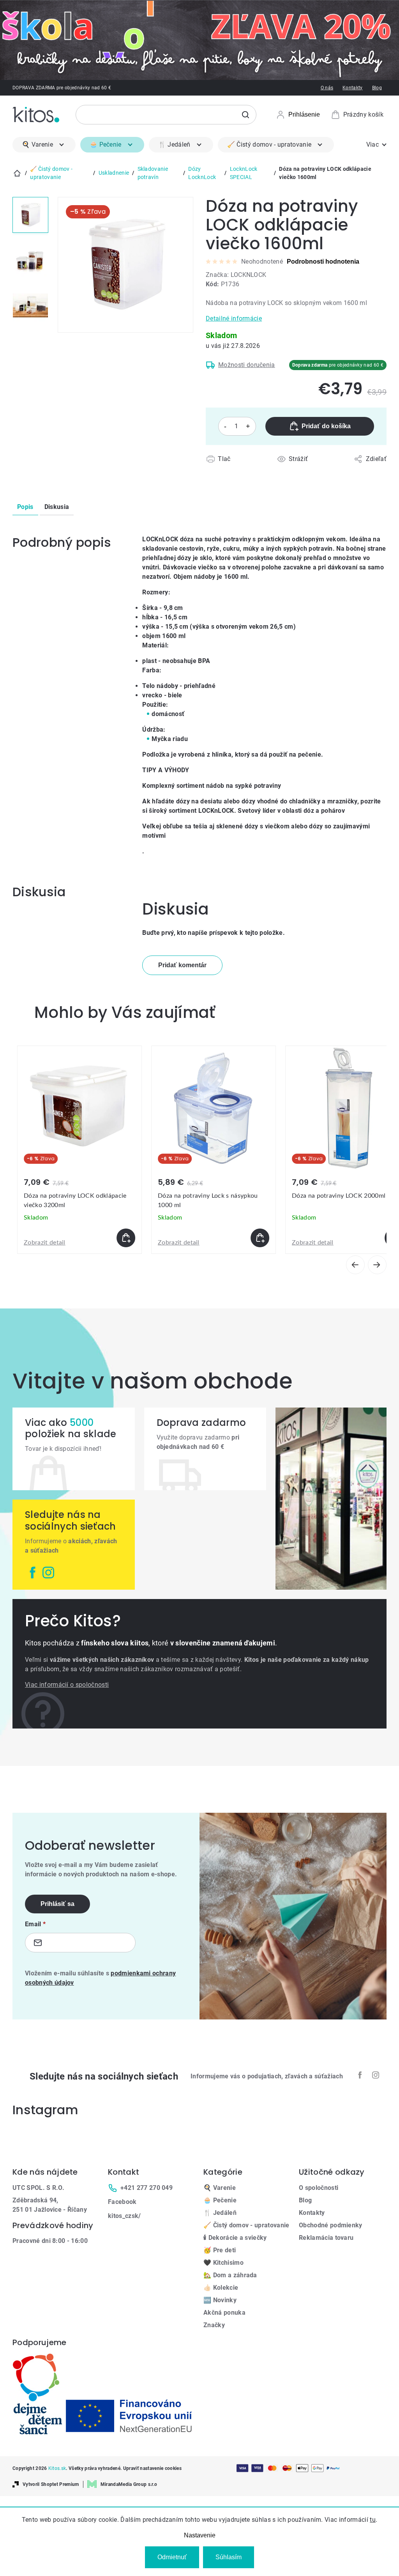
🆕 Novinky (220, 2300)
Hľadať (245, 115)
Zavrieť (251, 468)
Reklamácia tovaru (326, 2238)
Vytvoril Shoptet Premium (51, 2484)
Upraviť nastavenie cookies (152, 2468)
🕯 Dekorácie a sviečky (235, 2238)
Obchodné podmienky (331, 2225)
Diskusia (57, 507)
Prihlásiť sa (57, 1904)
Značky (214, 2325)
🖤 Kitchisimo (223, 2263)
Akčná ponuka (224, 2313)
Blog (377, 88)
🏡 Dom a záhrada (230, 2275)
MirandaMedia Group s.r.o (129, 2484)
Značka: (236, 275)
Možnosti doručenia (247, 365)
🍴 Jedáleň (220, 2213)
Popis (25, 507)
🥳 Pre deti (220, 2250)
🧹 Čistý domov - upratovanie (246, 2225)
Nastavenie (200, 2535)
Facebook (122, 2202)
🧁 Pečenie (220, 2200)
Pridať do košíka (326, 426)
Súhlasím (229, 2557)
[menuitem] (44, 145)
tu (373, 2520)
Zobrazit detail (45, 1243)
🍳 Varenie (220, 2188)
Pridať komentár (182, 965)
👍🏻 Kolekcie (221, 2288)
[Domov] (17, 173)
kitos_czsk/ (124, 2216)
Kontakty (353, 88)
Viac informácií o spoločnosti (67, 1685)
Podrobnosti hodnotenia (323, 262)
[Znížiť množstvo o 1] (225, 426)
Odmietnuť (172, 2557)
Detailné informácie (234, 318)
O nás (327, 88)
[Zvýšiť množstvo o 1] (248, 426)
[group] (79, 1150)
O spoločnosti (319, 2188)
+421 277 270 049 (147, 2188)
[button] (79, 1238)
